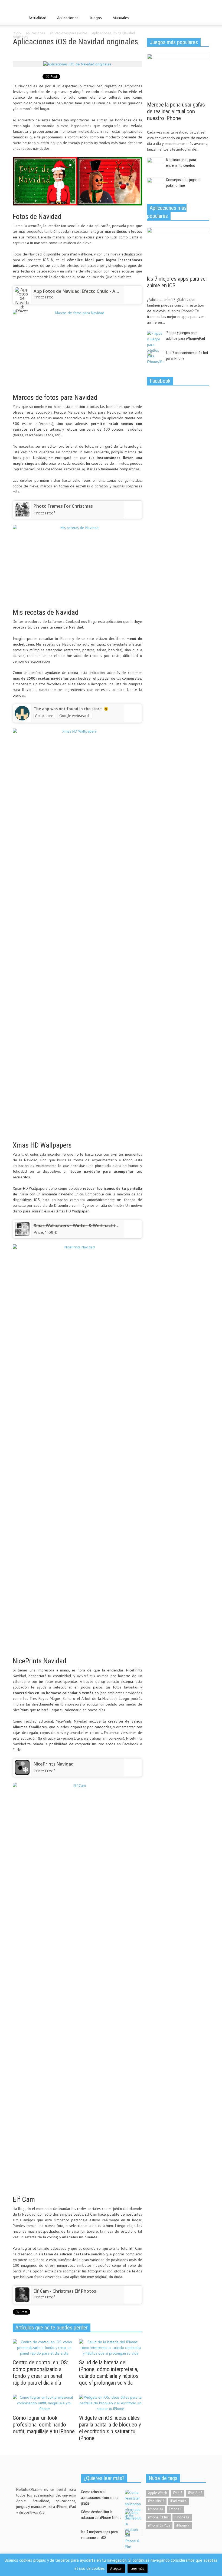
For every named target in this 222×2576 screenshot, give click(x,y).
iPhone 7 (183, 2525)
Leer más (138, 2569)
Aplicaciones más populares (167, 212)
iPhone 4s (156, 2509)
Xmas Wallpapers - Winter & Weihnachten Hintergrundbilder (97, 1225)
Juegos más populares (174, 42)
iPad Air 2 (195, 2493)
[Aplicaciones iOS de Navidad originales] (77, 64)
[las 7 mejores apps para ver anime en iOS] (178, 250)
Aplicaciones (66, 20)
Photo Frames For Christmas (63, 506)
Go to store (44, 716)
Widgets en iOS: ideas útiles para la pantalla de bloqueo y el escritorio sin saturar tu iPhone (110, 2428)
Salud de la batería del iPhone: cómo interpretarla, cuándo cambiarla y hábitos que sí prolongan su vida (109, 2373)
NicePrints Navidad (54, 1764)
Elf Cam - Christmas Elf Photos (65, 2291)
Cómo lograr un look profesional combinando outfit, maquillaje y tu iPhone (44, 2425)
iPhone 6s (182, 2517)
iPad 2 (178, 2493)
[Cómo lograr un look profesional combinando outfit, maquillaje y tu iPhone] (44, 2403)
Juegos (94, 20)
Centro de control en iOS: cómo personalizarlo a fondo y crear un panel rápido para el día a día (40, 2373)
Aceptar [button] (116, 2569)
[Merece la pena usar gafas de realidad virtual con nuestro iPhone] (178, 76)
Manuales (119, 20)
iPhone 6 (176, 2509)
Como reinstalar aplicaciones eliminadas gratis (100, 2498)
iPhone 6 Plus (158, 2517)
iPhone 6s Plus (159, 2525)
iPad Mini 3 (156, 2501)
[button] (204, 18)
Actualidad (36, 20)
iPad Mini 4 (178, 2501)
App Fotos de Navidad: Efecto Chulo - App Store (84, 291)
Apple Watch (158, 2493)
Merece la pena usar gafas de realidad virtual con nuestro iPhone (176, 111)
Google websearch (75, 716)
